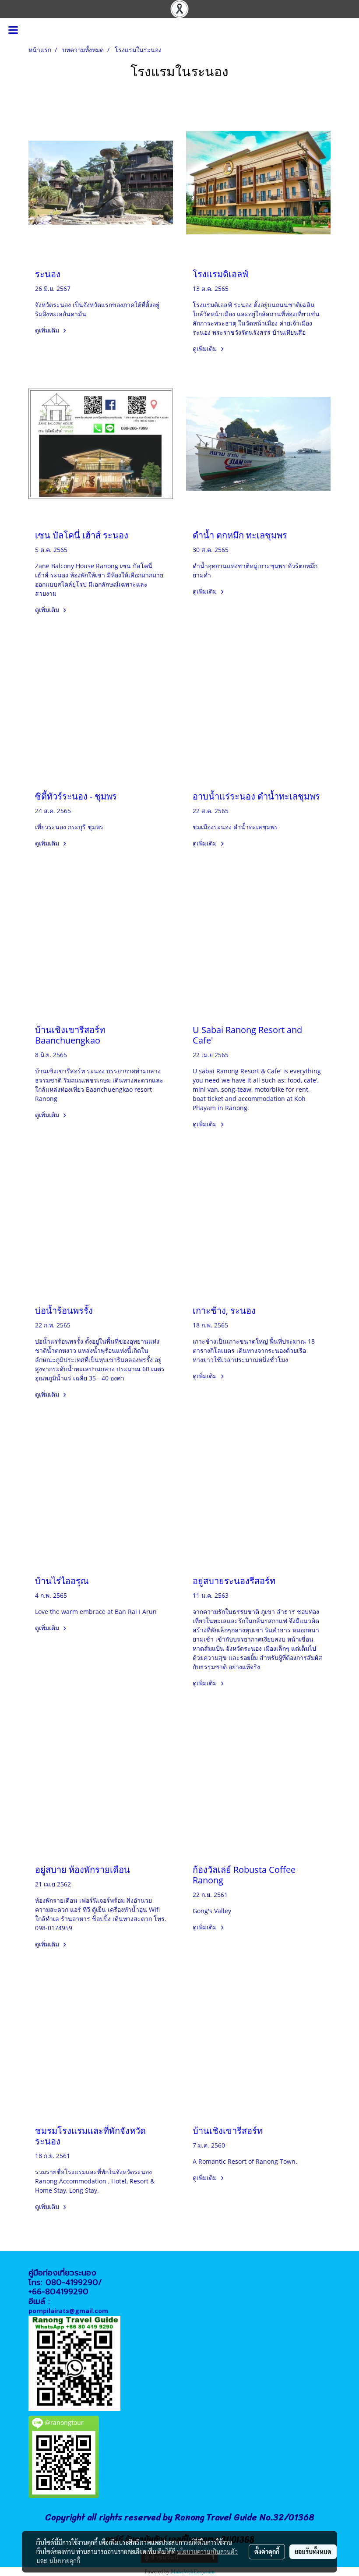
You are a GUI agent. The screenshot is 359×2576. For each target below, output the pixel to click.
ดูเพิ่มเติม (48, 330)
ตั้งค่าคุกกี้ (267, 2551)
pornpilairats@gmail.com (68, 2311)
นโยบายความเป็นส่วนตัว (207, 2551)
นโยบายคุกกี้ (65, 2561)
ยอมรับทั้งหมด (313, 2551)
